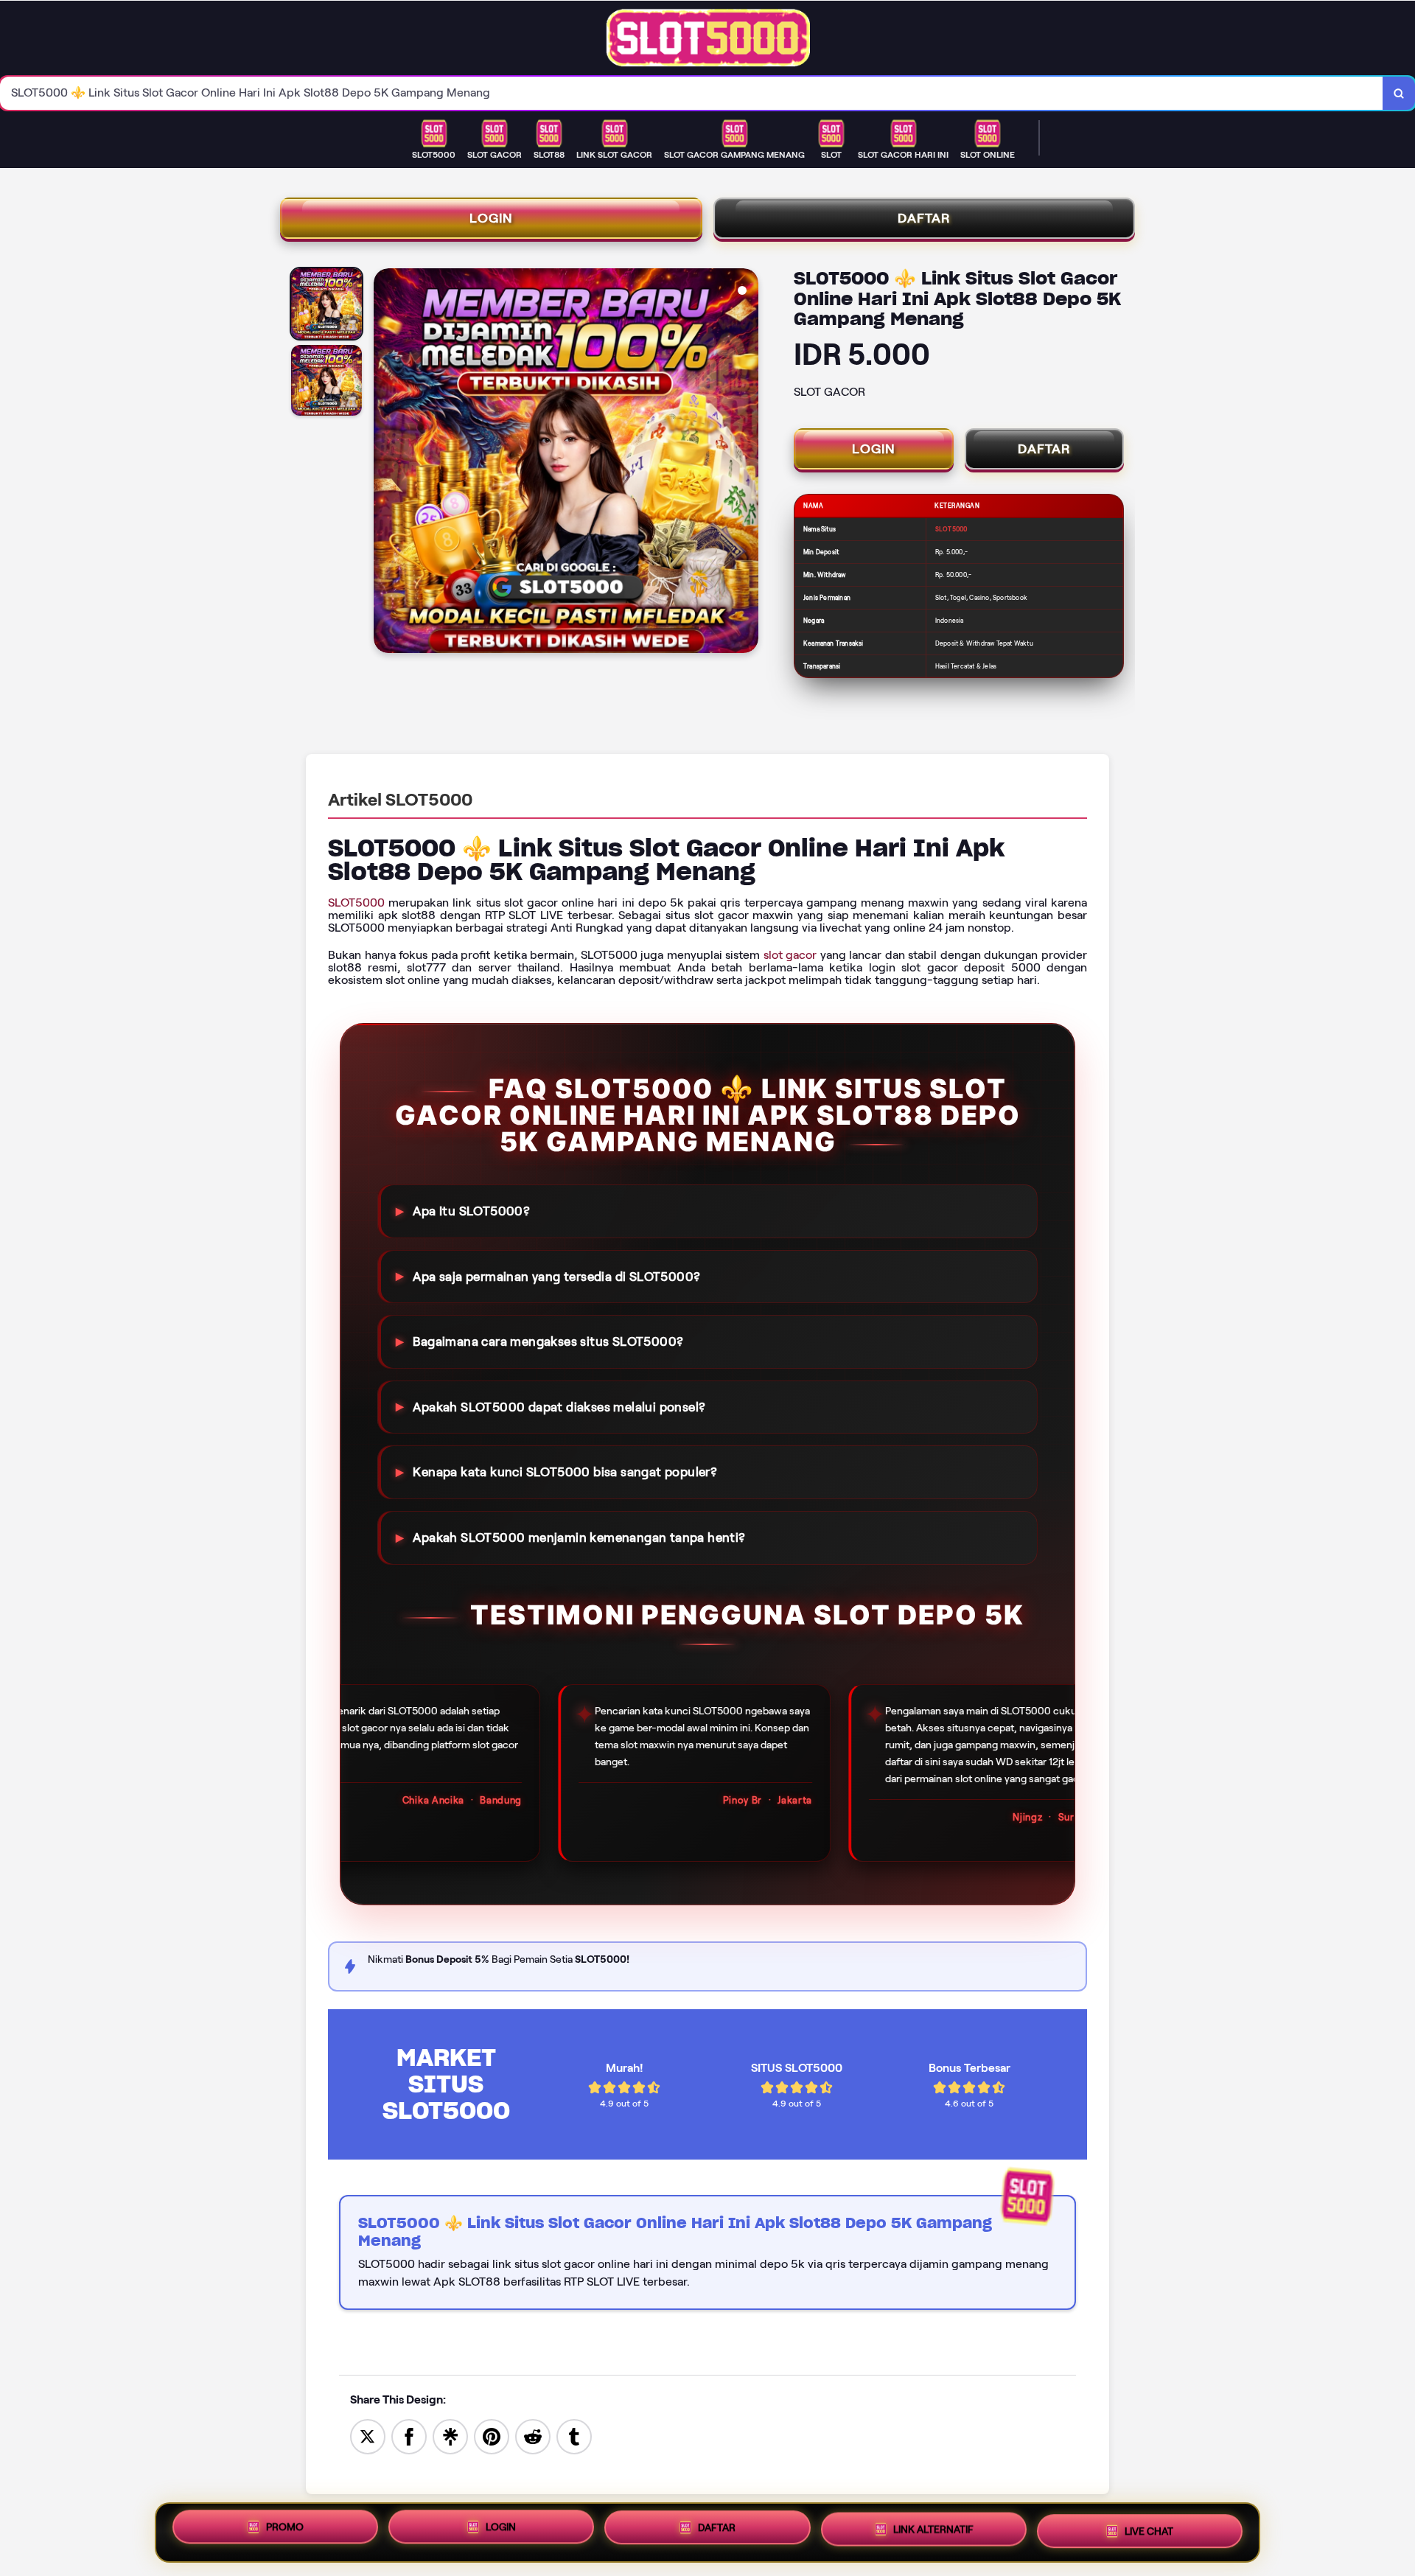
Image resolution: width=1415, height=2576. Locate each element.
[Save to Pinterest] (492, 2436)
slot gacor (790, 955)
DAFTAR (924, 218)
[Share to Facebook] (409, 2436)
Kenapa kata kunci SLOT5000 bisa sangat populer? (565, 1472)
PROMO (285, 2529)
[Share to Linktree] (450, 2436)
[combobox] (692, 93)
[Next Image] (747, 463)
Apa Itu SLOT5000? (471, 1211)
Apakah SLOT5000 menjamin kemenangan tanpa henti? (579, 1537)
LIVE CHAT (1149, 2532)
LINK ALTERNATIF (933, 2533)
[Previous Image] (385, 463)
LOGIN (491, 218)
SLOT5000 (356, 903)
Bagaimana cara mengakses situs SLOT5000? (548, 1341)
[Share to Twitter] (368, 2436)
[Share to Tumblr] (574, 2436)
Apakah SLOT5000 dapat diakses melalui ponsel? (559, 1407)
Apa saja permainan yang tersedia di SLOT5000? (556, 1276)
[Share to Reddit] (533, 2436)
